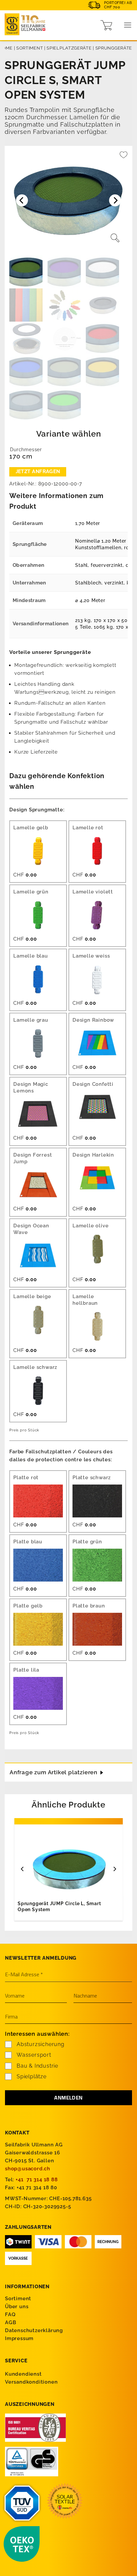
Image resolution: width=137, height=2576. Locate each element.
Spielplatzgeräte (69, 48)
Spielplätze (32, 2076)
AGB (10, 2322)
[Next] (114, 1869)
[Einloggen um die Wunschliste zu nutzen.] (124, 157)
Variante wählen (69, 434)
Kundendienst (23, 2374)
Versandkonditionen (31, 2382)
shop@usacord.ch (28, 2169)
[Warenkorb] (106, 25)
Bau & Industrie (37, 2066)
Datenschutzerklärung (34, 2330)
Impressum (19, 2338)
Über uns (17, 2307)
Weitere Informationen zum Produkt (57, 501)
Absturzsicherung (41, 2044)
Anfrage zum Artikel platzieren (54, 1772)
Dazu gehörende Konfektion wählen (57, 781)
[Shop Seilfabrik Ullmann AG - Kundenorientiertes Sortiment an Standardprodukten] (27, 25)
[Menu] (128, 25)
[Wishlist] (124, 157)
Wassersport (34, 2055)
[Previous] (23, 1869)
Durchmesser (26, 450)
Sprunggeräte (114, 48)
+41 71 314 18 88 (37, 2180)
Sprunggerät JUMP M (45, 1906)
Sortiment (30, 48)
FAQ (10, 2315)
